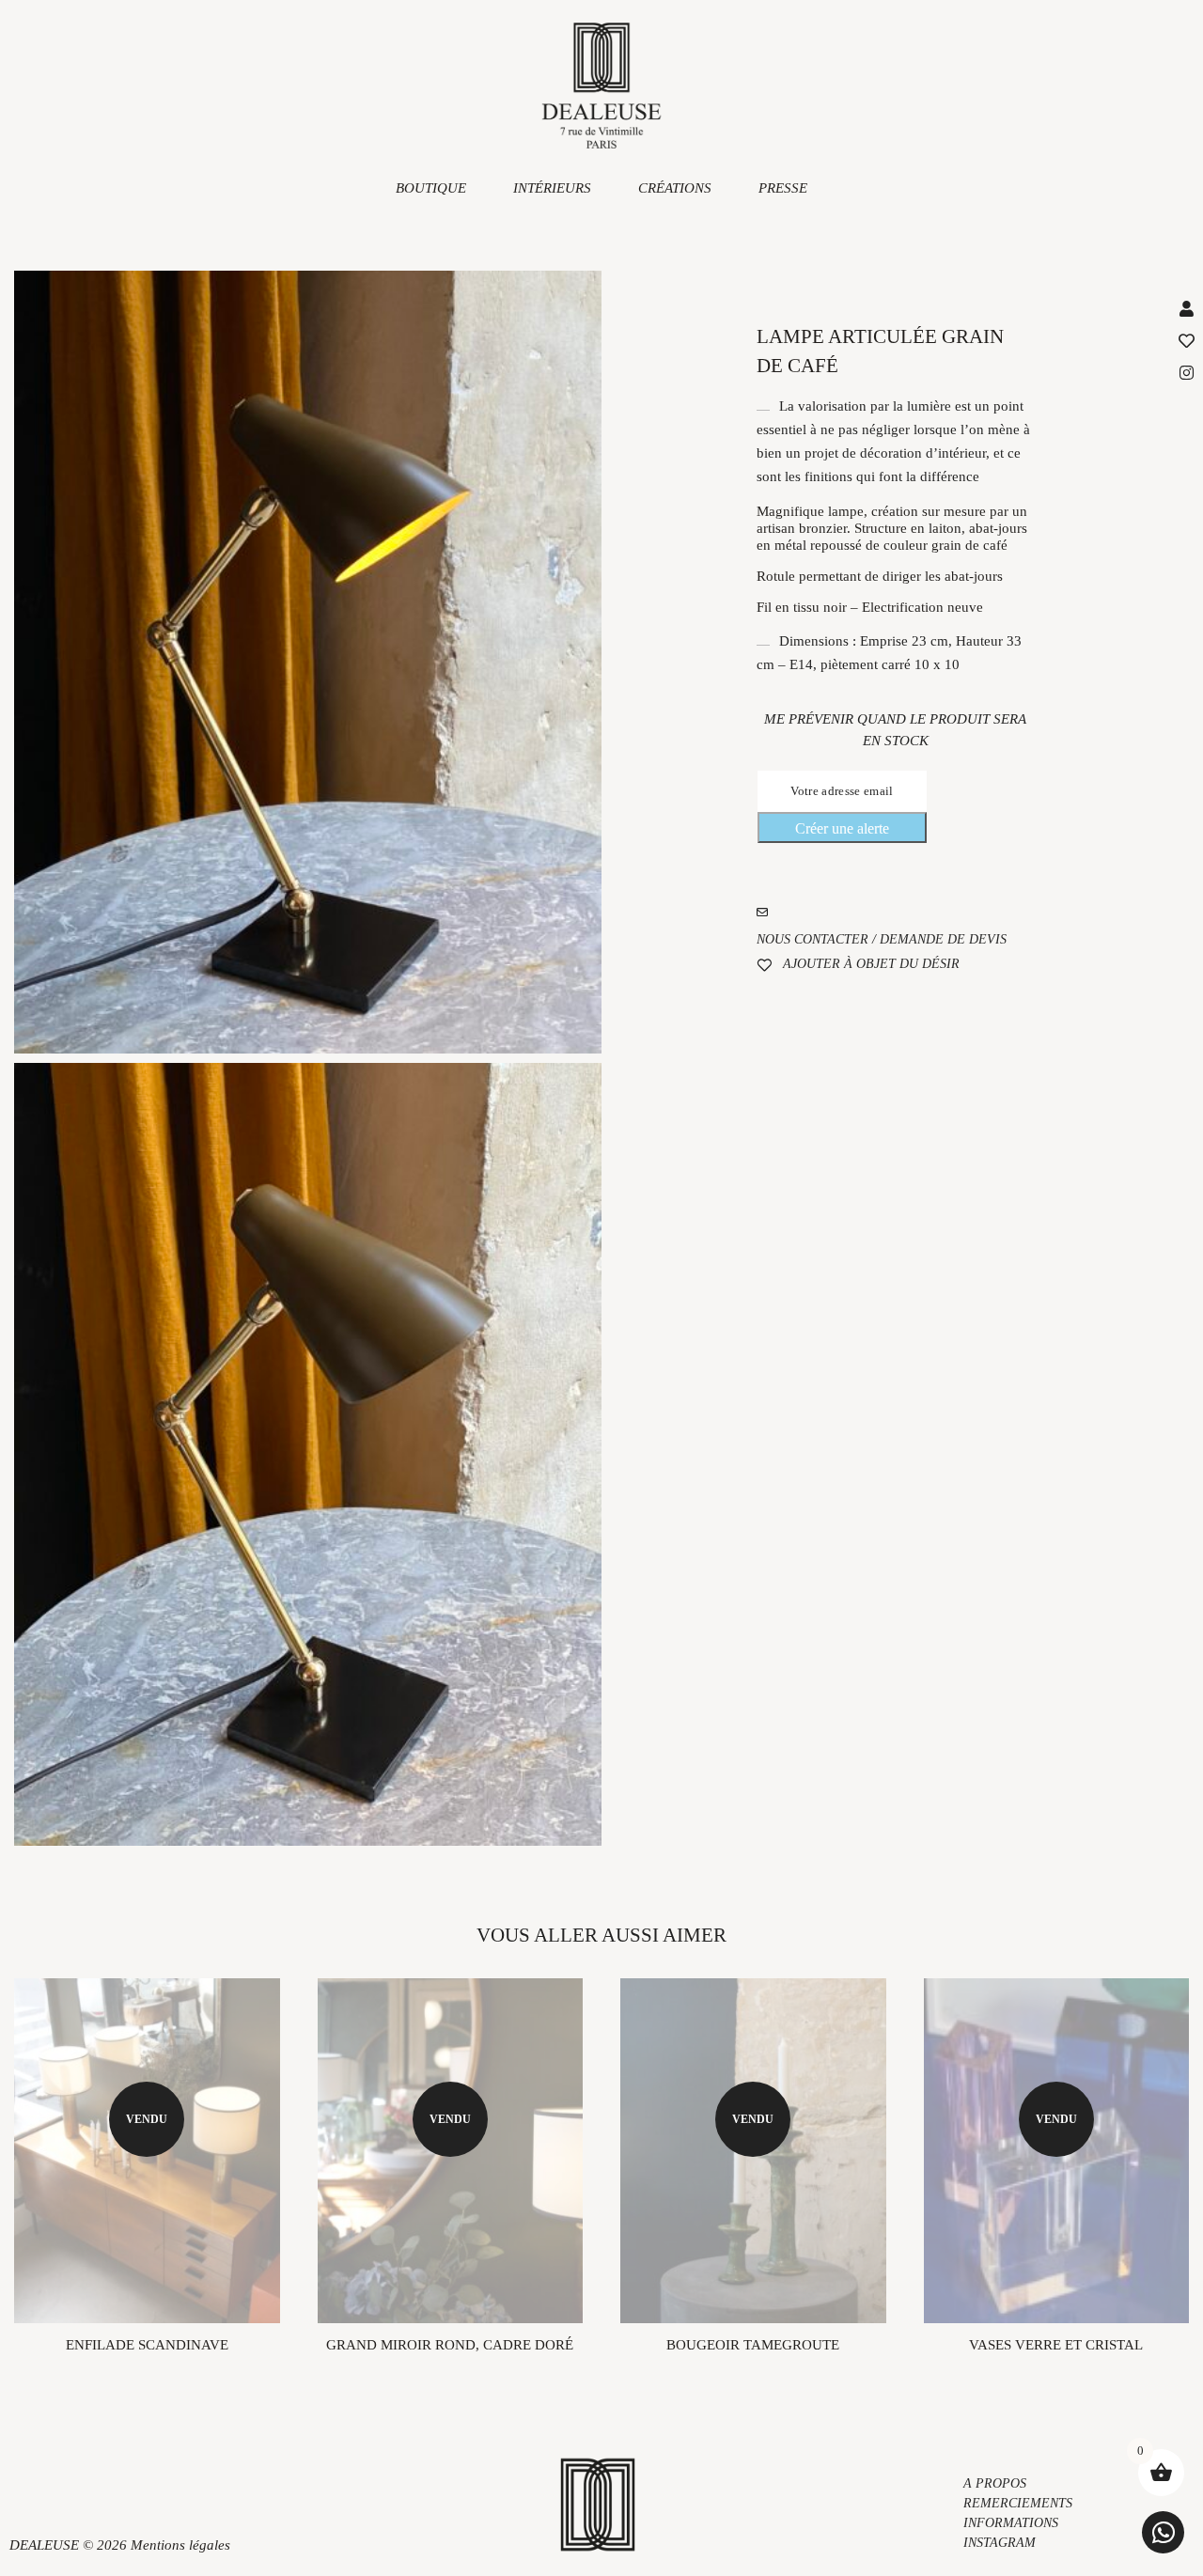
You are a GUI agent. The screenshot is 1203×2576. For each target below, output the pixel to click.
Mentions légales (180, 2545)
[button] (1163, 2532)
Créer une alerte (842, 828)
